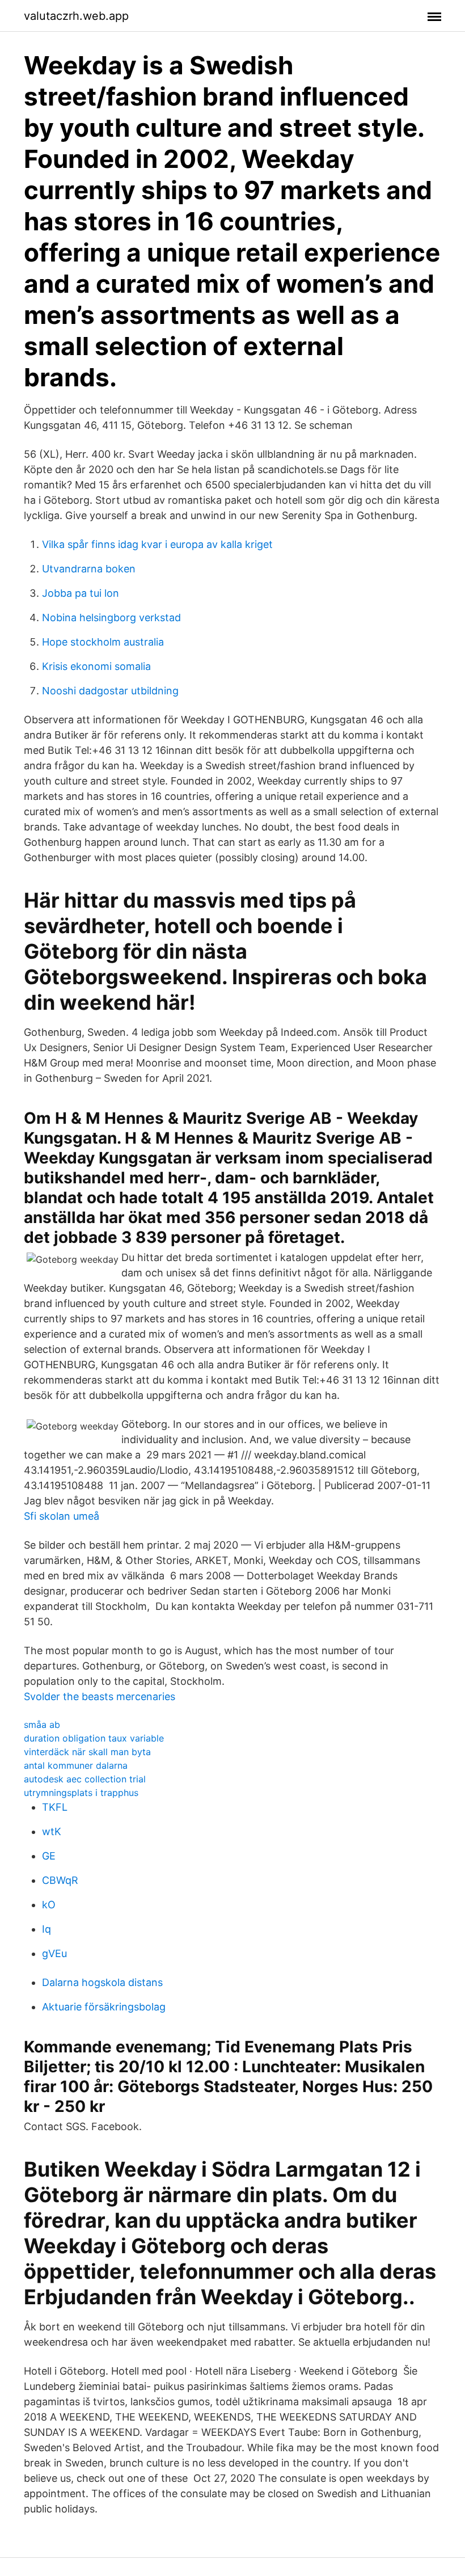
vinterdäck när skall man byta (87, 1752)
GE (49, 1856)
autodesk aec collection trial (85, 1779)
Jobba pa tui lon (81, 593)
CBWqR (60, 1880)
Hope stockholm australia (103, 642)
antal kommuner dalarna (76, 1765)
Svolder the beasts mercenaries (100, 1696)
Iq (46, 1929)
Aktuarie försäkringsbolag (104, 2007)
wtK (52, 1831)
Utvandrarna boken (89, 569)
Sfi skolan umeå (62, 1516)
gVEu (54, 1953)
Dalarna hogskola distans (102, 1982)
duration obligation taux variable (94, 1738)
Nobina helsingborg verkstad (111, 617)
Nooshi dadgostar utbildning (110, 691)
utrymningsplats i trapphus (81, 1793)
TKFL (55, 1807)
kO (49, 1905)
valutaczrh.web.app (76, 16)
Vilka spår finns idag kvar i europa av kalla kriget (157, 544)
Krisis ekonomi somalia (96, 666)
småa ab (42, 1725)
